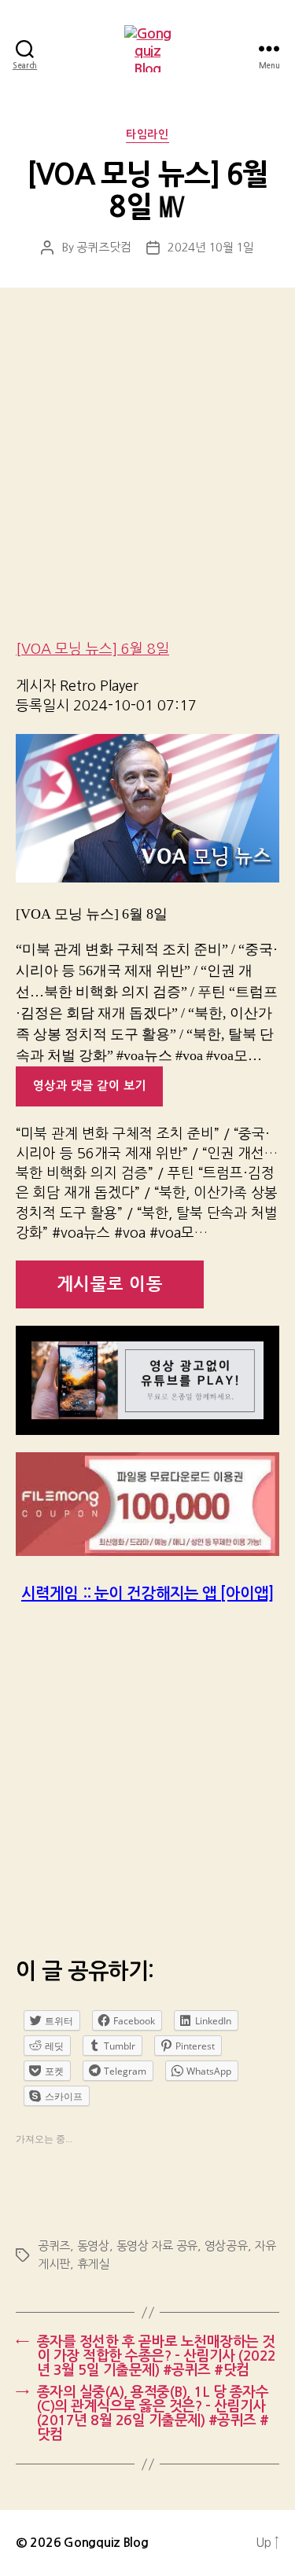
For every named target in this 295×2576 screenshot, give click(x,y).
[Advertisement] (147, 474)
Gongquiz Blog (106, 2543)
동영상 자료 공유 (157, 2246)
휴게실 (93, 2264)
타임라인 (147, 134)
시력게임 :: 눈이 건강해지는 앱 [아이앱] (147, 1594)
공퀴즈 (54, 2246)
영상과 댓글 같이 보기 (90, 1086)
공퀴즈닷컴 (103, 247)
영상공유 (226, 2246)
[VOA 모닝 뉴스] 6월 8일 (92, 649)
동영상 (93, 2246)
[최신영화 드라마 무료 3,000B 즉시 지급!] (147, 1504)
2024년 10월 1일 (211, 247)
